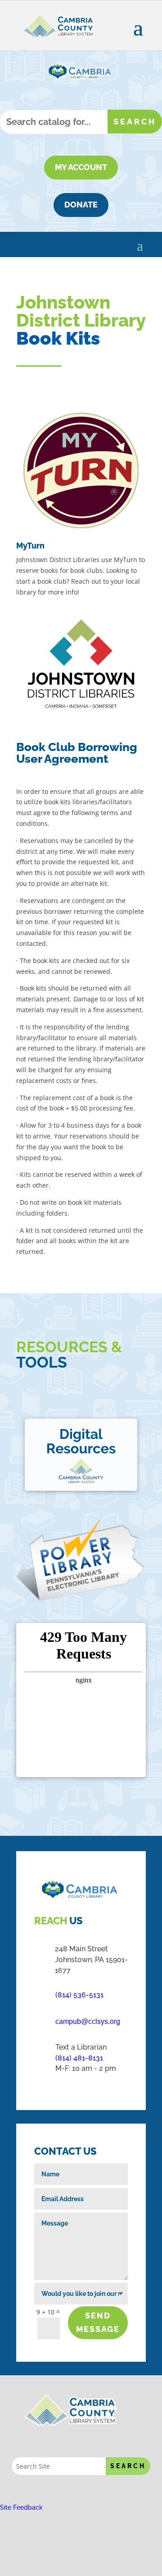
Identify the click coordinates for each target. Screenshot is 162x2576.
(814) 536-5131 (79, 1995)
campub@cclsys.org (88, 2021)
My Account (81, 167)
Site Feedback (21, 2507)
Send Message (98, 2323)
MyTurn (30, 546)
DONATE (81, 205)
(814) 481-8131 (79, 2058)
